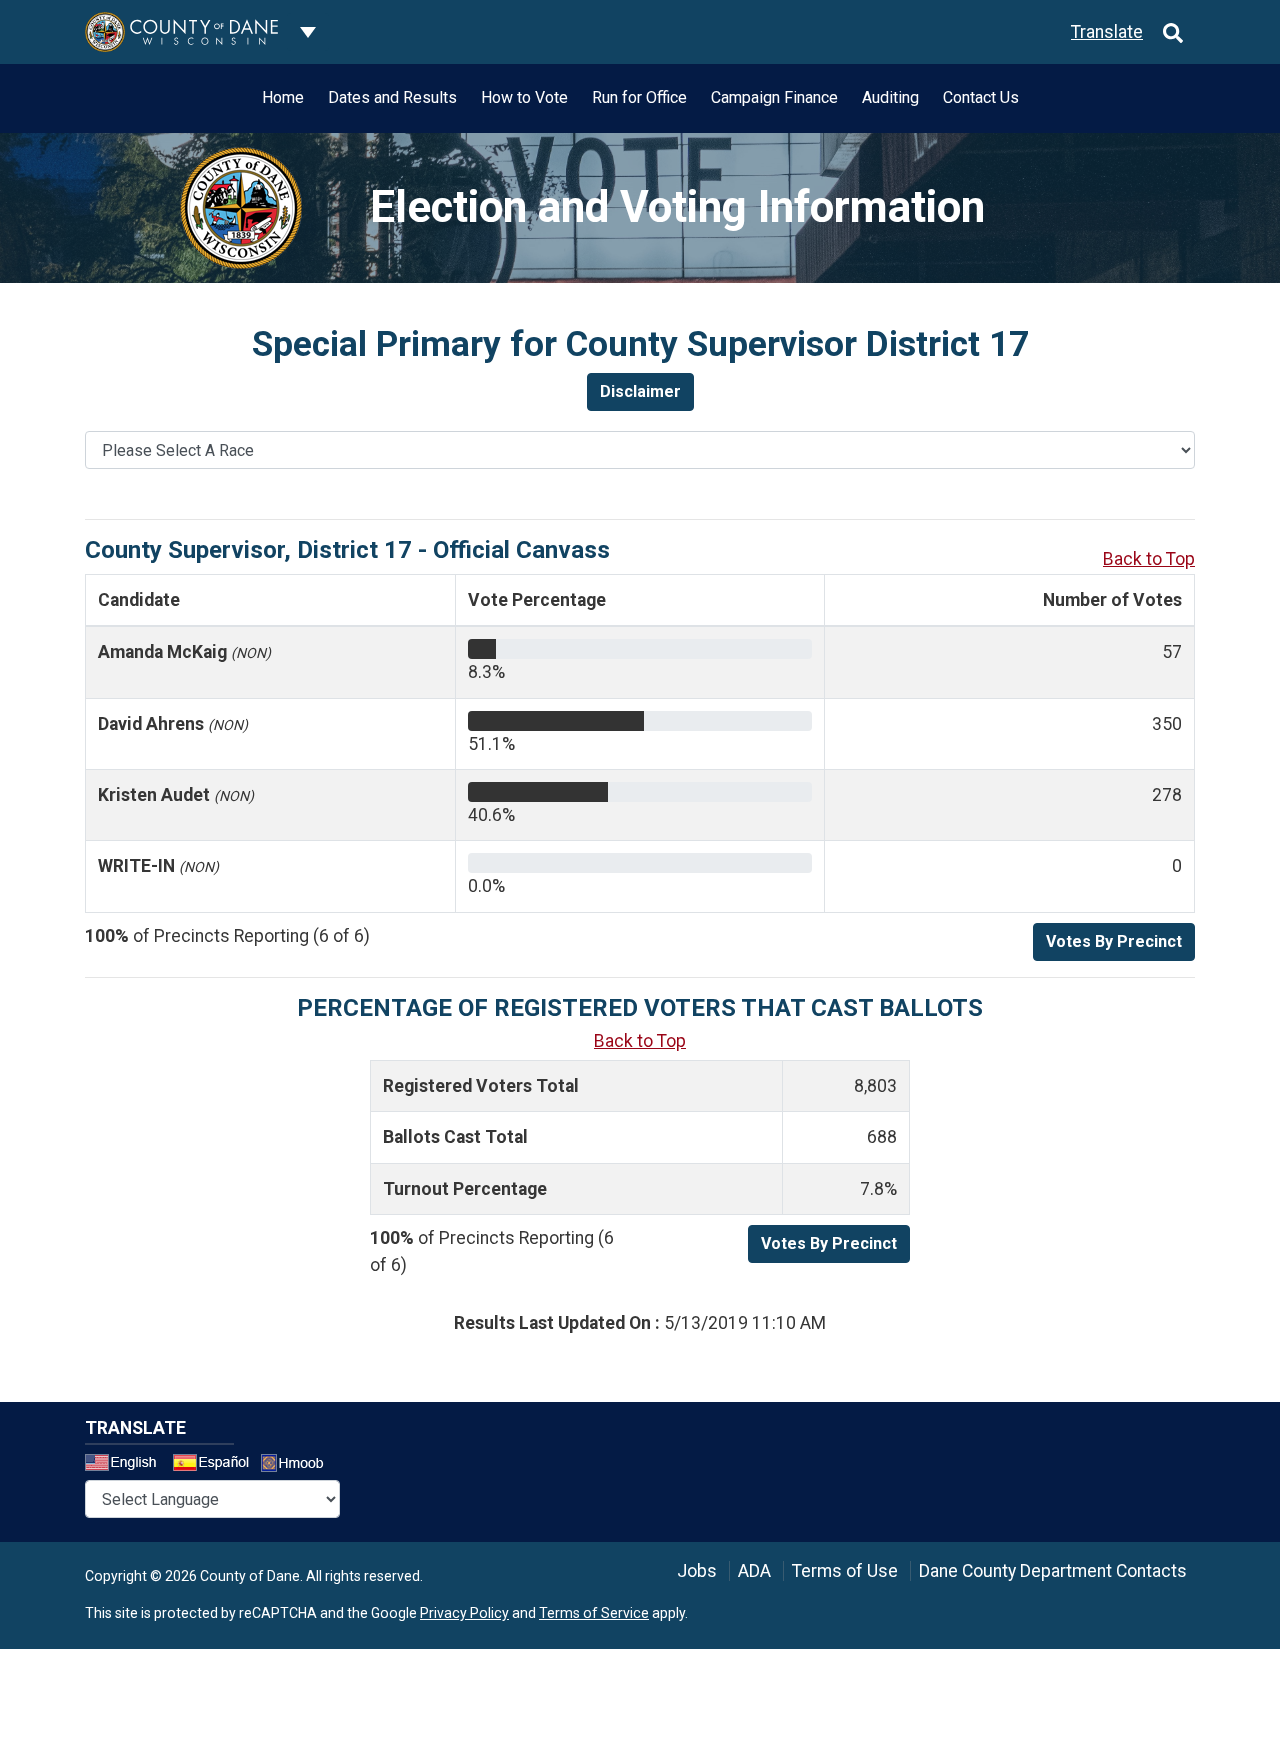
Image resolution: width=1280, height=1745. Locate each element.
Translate (1107, 32)
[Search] (1173, 32)
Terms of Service (594, 1613)
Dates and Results (392, 97)
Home (283, 97)
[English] (127, 1465)
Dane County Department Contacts (1053, 1571)
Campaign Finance (774, 97)
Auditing (890, 97)
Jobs (697, 1571)
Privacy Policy (464, 1613)
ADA (754, 1571)
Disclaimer (640, 391)
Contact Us (981, 97)
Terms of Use (845, 1571)
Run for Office (639, 97)
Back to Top (1149, 559)
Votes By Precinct (1114, 941)
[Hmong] (299, 1465)
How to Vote (524, 97)
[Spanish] (215, 1465)
